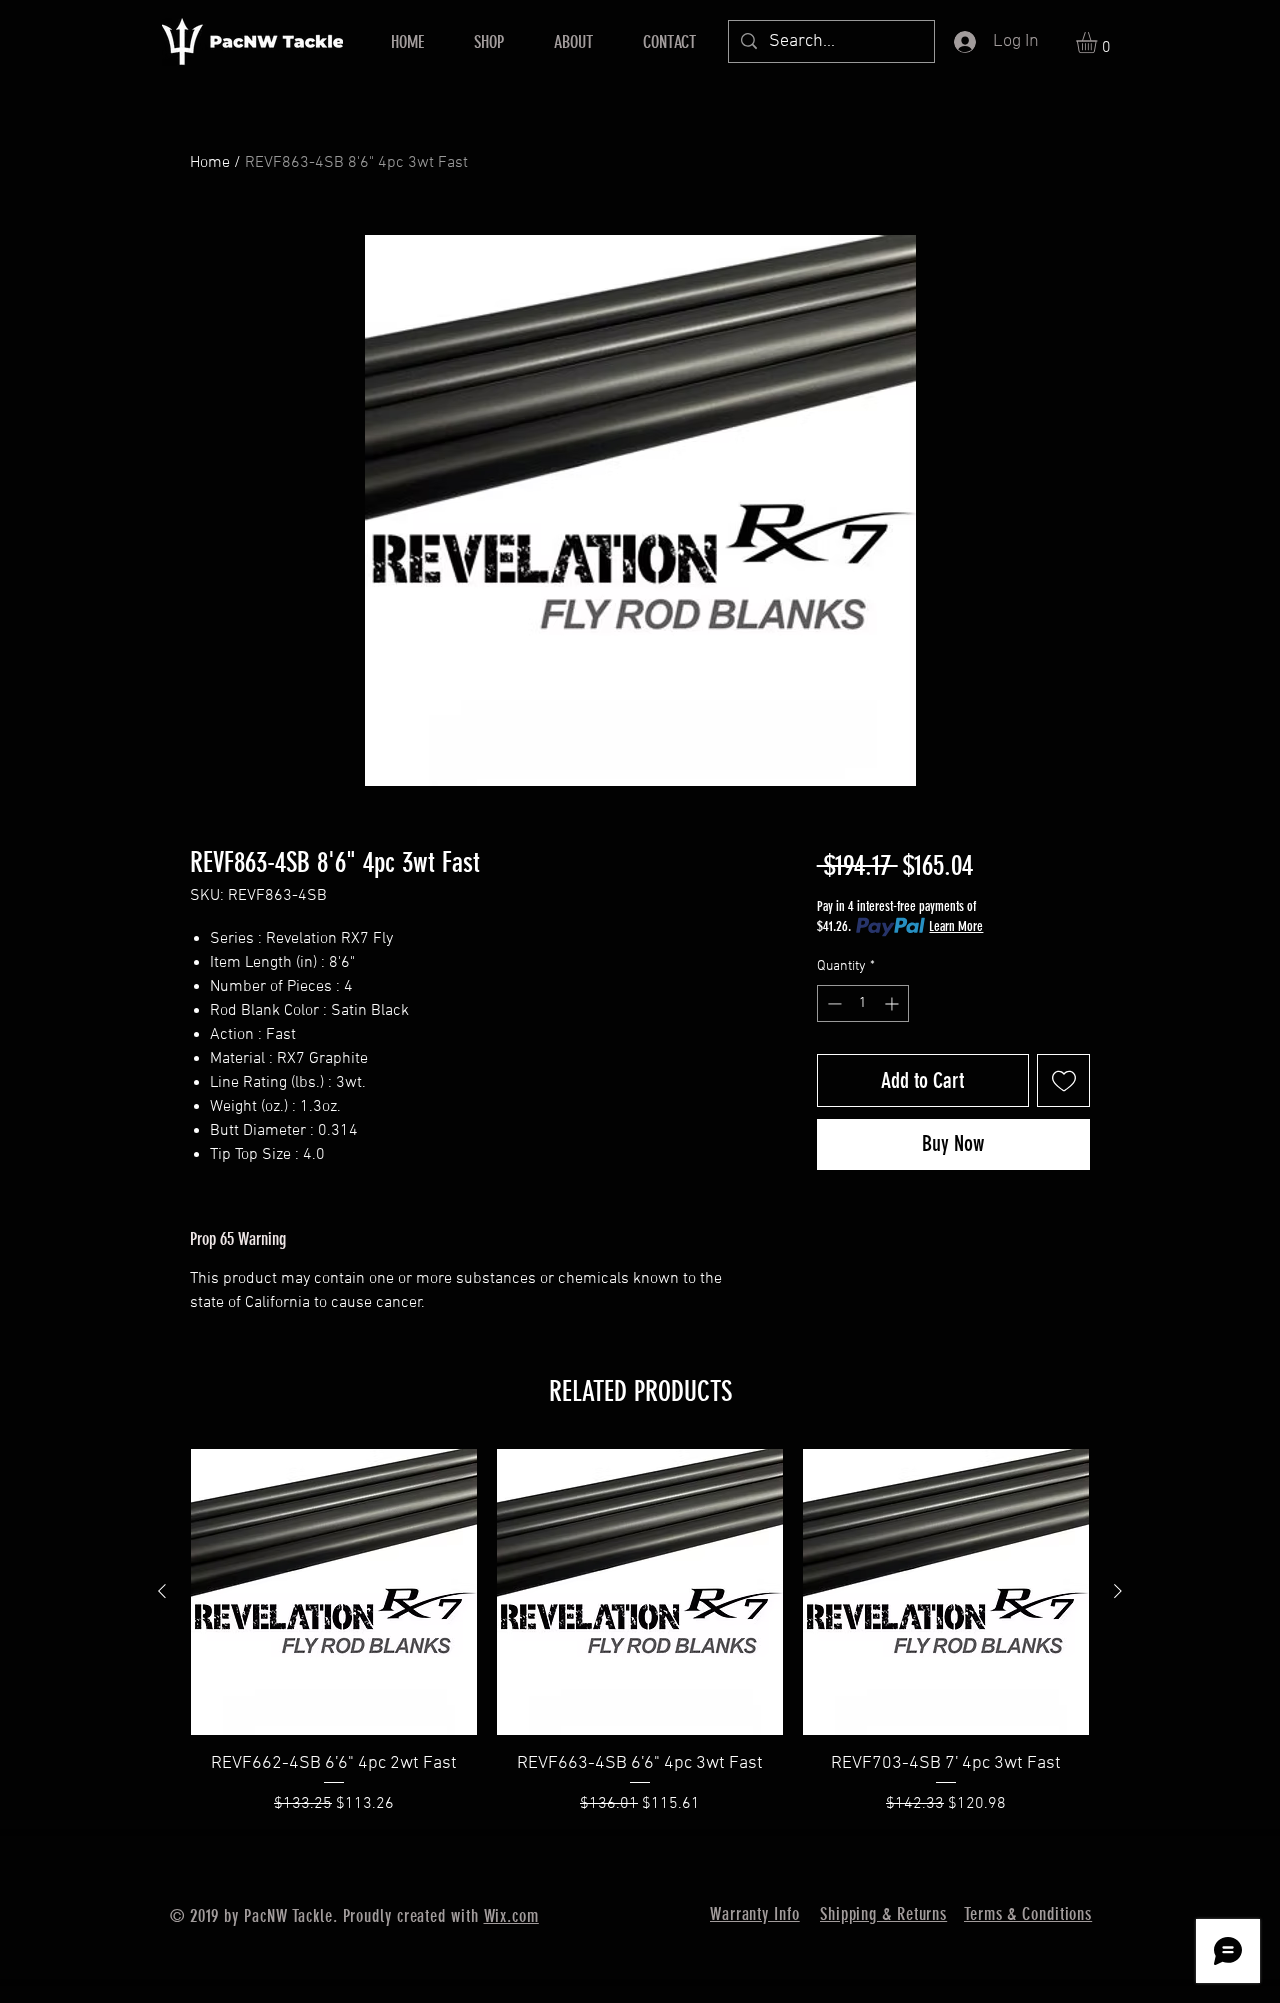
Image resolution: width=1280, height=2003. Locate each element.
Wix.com (511, 1916)
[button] (1099, 42)
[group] (640, 1632)
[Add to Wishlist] (1063, 1080)
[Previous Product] (162, 1591)
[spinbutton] (863, 1003)
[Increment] (893, 1003)
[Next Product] (1118, 1591)
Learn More (956, 926)
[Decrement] (832, 1003)
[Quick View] (334, 1592)
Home (210, 163)
